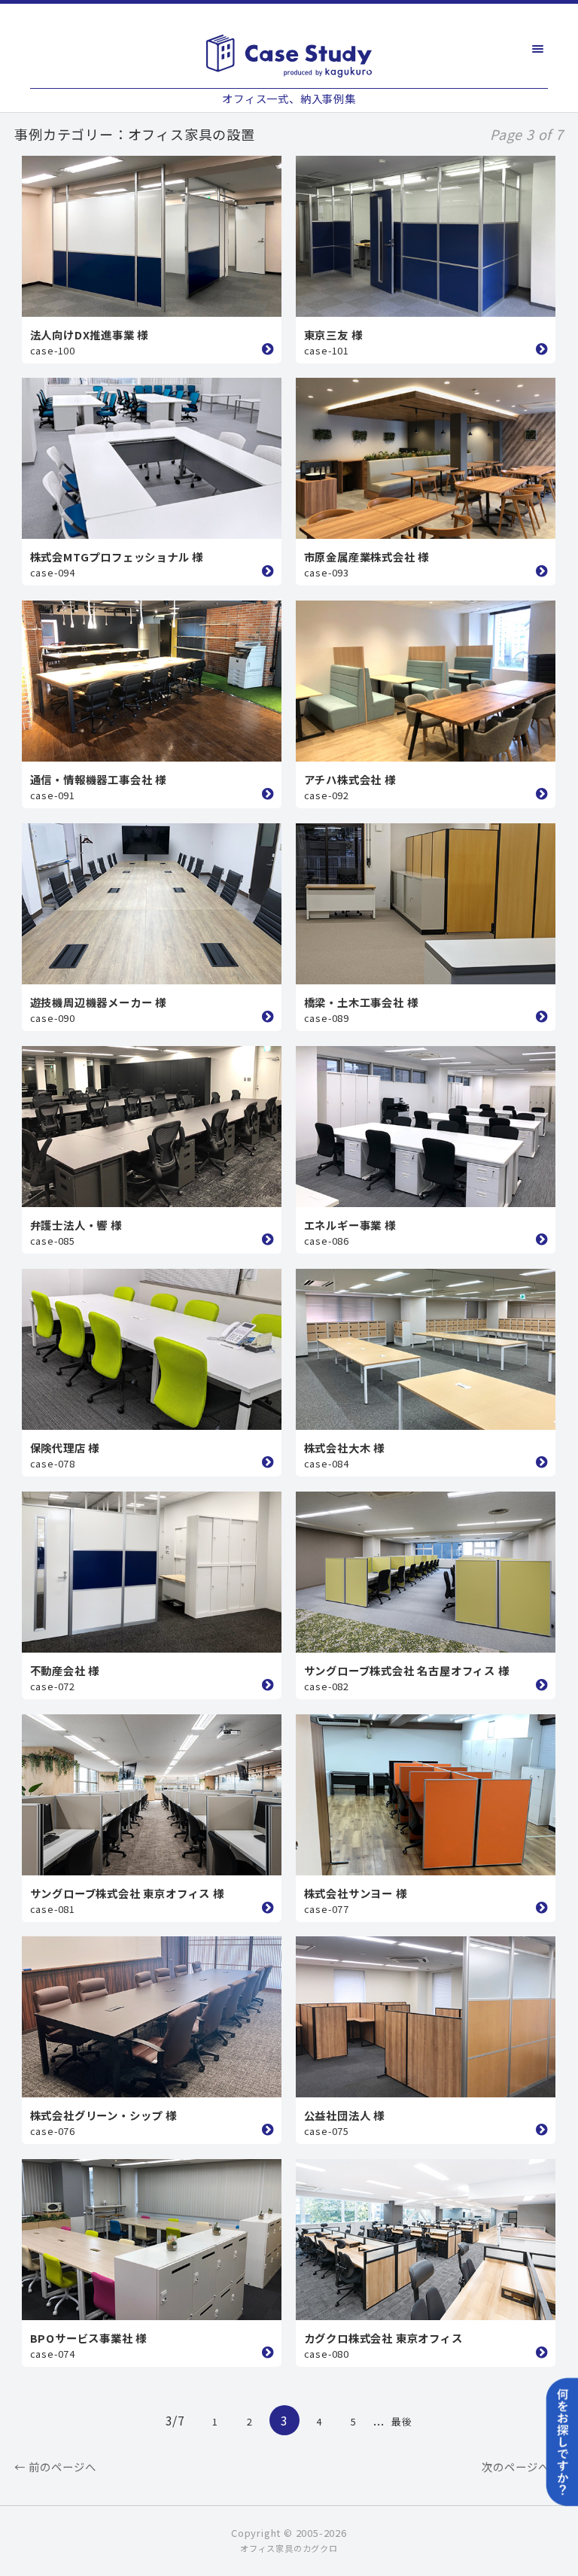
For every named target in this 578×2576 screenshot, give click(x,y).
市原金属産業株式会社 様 (367, 557)
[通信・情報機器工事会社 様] (152, 681)
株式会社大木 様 (344, 1448)
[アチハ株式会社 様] (426, 681)
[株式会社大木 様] (426, 1349)
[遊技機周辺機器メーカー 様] (152, 904)
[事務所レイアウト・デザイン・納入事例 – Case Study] (289, 56)
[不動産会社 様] (152, 1572)
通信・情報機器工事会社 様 (98, 779)
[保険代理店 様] (152, 1349)
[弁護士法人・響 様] (152, 1127)
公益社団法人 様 (344, 2115)
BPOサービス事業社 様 (89, 2338)
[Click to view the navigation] (538, 49)
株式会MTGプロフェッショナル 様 (117, 557)
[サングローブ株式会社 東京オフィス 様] (152, 1795)
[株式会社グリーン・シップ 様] (152, 2017)
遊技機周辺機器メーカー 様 (98, 1002)
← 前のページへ (55, 2467)
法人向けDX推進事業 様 (90, 335)
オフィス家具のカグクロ (289, 2548)
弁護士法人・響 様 (76, 1225)
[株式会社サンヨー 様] (426, 1795)
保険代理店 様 (65, 1448)
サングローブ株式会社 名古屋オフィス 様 (407, 1670)
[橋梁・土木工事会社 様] (426, 904)
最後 (402, 2421)
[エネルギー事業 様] (426, 1127)
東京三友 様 (333, 335)
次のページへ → (523, 2467)
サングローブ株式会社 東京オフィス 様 (127, 1893)
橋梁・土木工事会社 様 (361, 1002)
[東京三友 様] (426, 236)
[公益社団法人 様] (426, 2017)
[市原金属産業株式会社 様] (426, 458)
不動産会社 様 (65, 1670)
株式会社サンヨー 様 (356, 1893)
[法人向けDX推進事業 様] (152, 236)
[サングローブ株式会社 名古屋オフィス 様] (426, 1572)
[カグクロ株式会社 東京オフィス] (426, 2240)
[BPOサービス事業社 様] (152, 2240)
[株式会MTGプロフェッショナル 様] (152, 458)
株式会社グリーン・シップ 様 (103, 2115)
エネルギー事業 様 (350, 1225)
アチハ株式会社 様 (350, 779)
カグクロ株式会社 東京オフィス (383, 2338)
